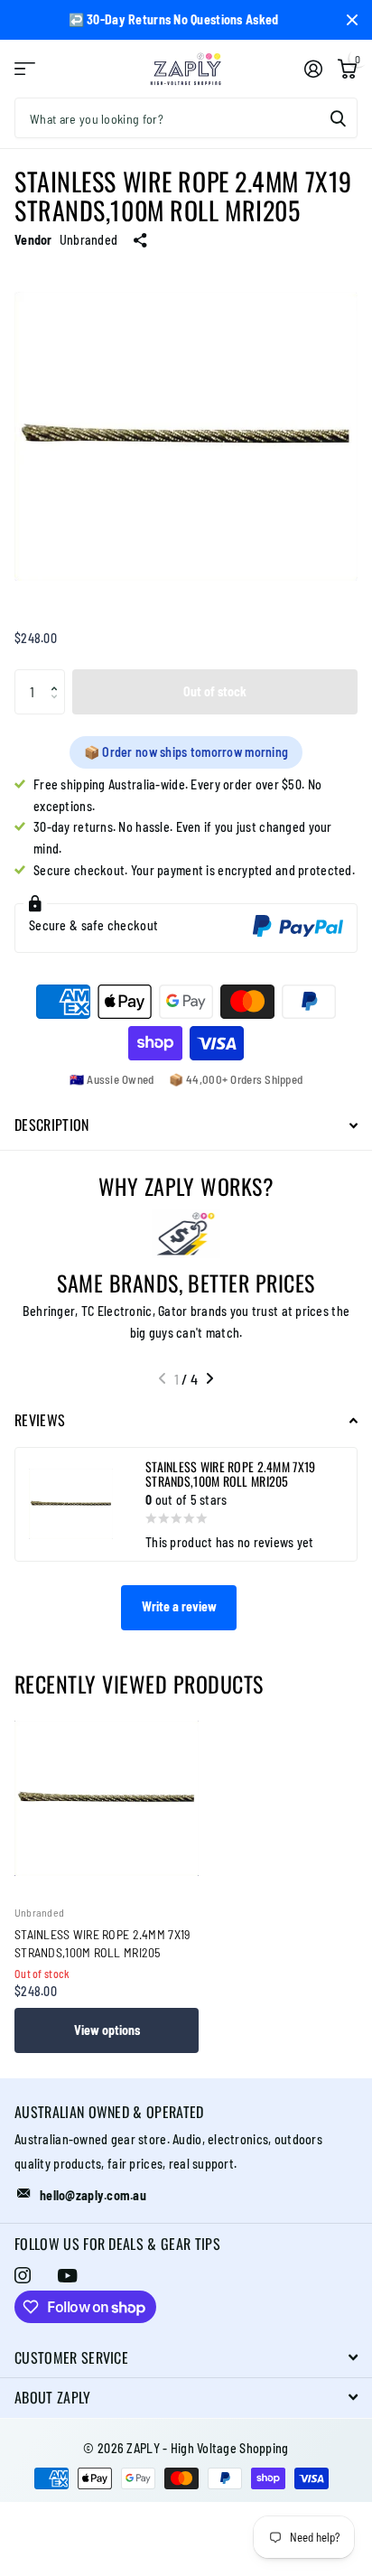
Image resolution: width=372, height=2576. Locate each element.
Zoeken (338, 118)
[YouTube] (67, 2276)
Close (352, 20)
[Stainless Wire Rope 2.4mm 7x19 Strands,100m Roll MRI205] (107, 1798)
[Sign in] (313, 69)
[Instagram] (23, 2275)
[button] (58, 676)
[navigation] (162, 1378)
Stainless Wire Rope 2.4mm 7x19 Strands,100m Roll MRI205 (102, 1943)
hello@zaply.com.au (93, 2195)
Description (52, 1125)
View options (107, 2030)
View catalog (25, 69)
